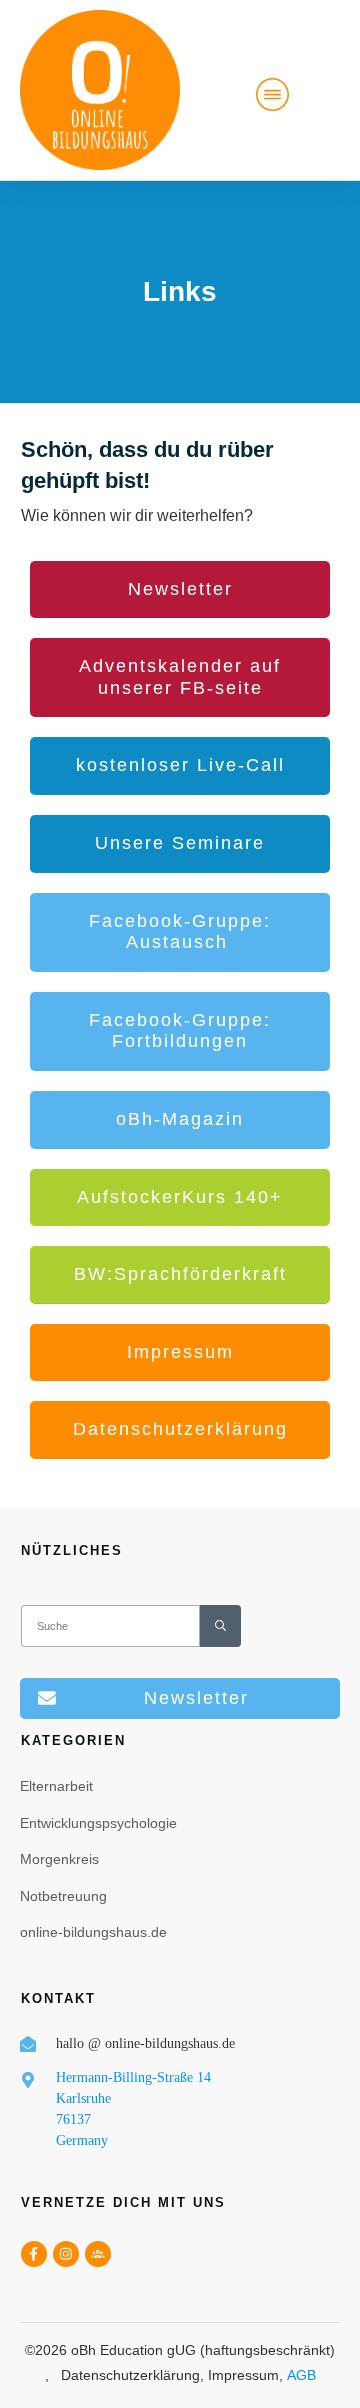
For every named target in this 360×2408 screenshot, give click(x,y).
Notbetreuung (63, 1896)
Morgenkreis (59, 1859)
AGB (301, 2375)
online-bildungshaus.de (93, 1932)
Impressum (243, 2375)
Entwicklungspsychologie (98, 1823)
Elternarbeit (56, 1786)
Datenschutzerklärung (130, 2375)
